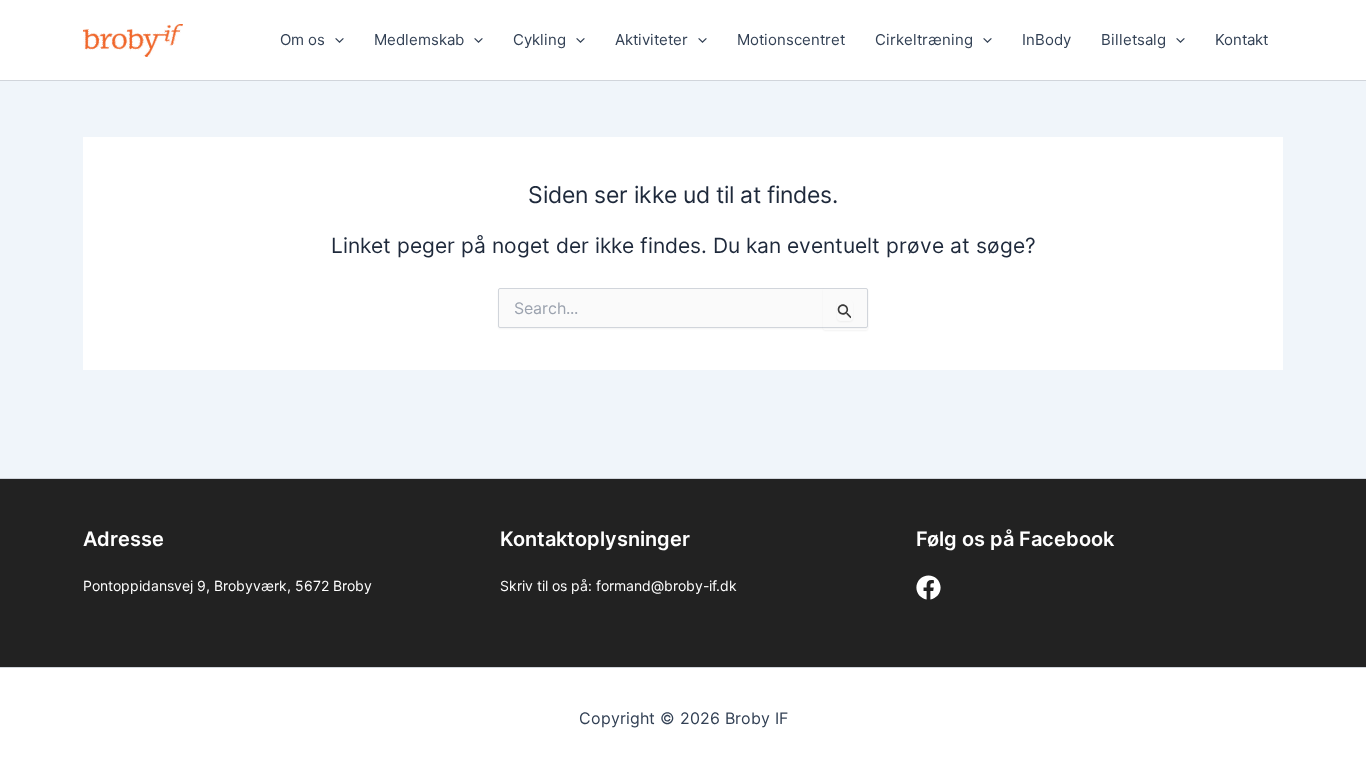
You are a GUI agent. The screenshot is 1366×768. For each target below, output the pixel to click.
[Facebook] (928, 587)
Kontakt (1241, 39)
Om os (302, 39)
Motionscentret (791, 39)
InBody (1046, 39)
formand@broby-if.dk (666, 585)
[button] (334, 40)
